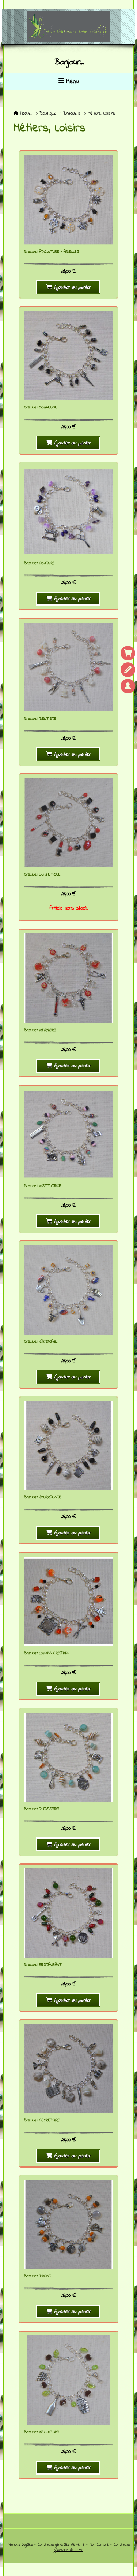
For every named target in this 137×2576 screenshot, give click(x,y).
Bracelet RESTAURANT (43, 1965)
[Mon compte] (128, 686)
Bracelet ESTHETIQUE (42, 875)
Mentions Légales (20, 2545)
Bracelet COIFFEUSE (41, 408)
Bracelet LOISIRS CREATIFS (47, 1653)
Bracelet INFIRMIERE (40, 1030)
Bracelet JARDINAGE (41, 1342)
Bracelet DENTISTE (40, 719)
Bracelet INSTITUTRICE (43, 1186)
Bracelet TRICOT (37, 2276)
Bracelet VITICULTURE (41, 2432)
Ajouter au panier (72, 287)
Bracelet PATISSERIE (41, 1809)
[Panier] (128, 653)
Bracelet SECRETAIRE (42, 2120)
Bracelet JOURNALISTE (43, 1497)
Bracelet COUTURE (39, 563)
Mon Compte (99, 2545)
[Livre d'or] (128, 670)
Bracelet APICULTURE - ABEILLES (52, 252)
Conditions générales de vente (61, 2545)
